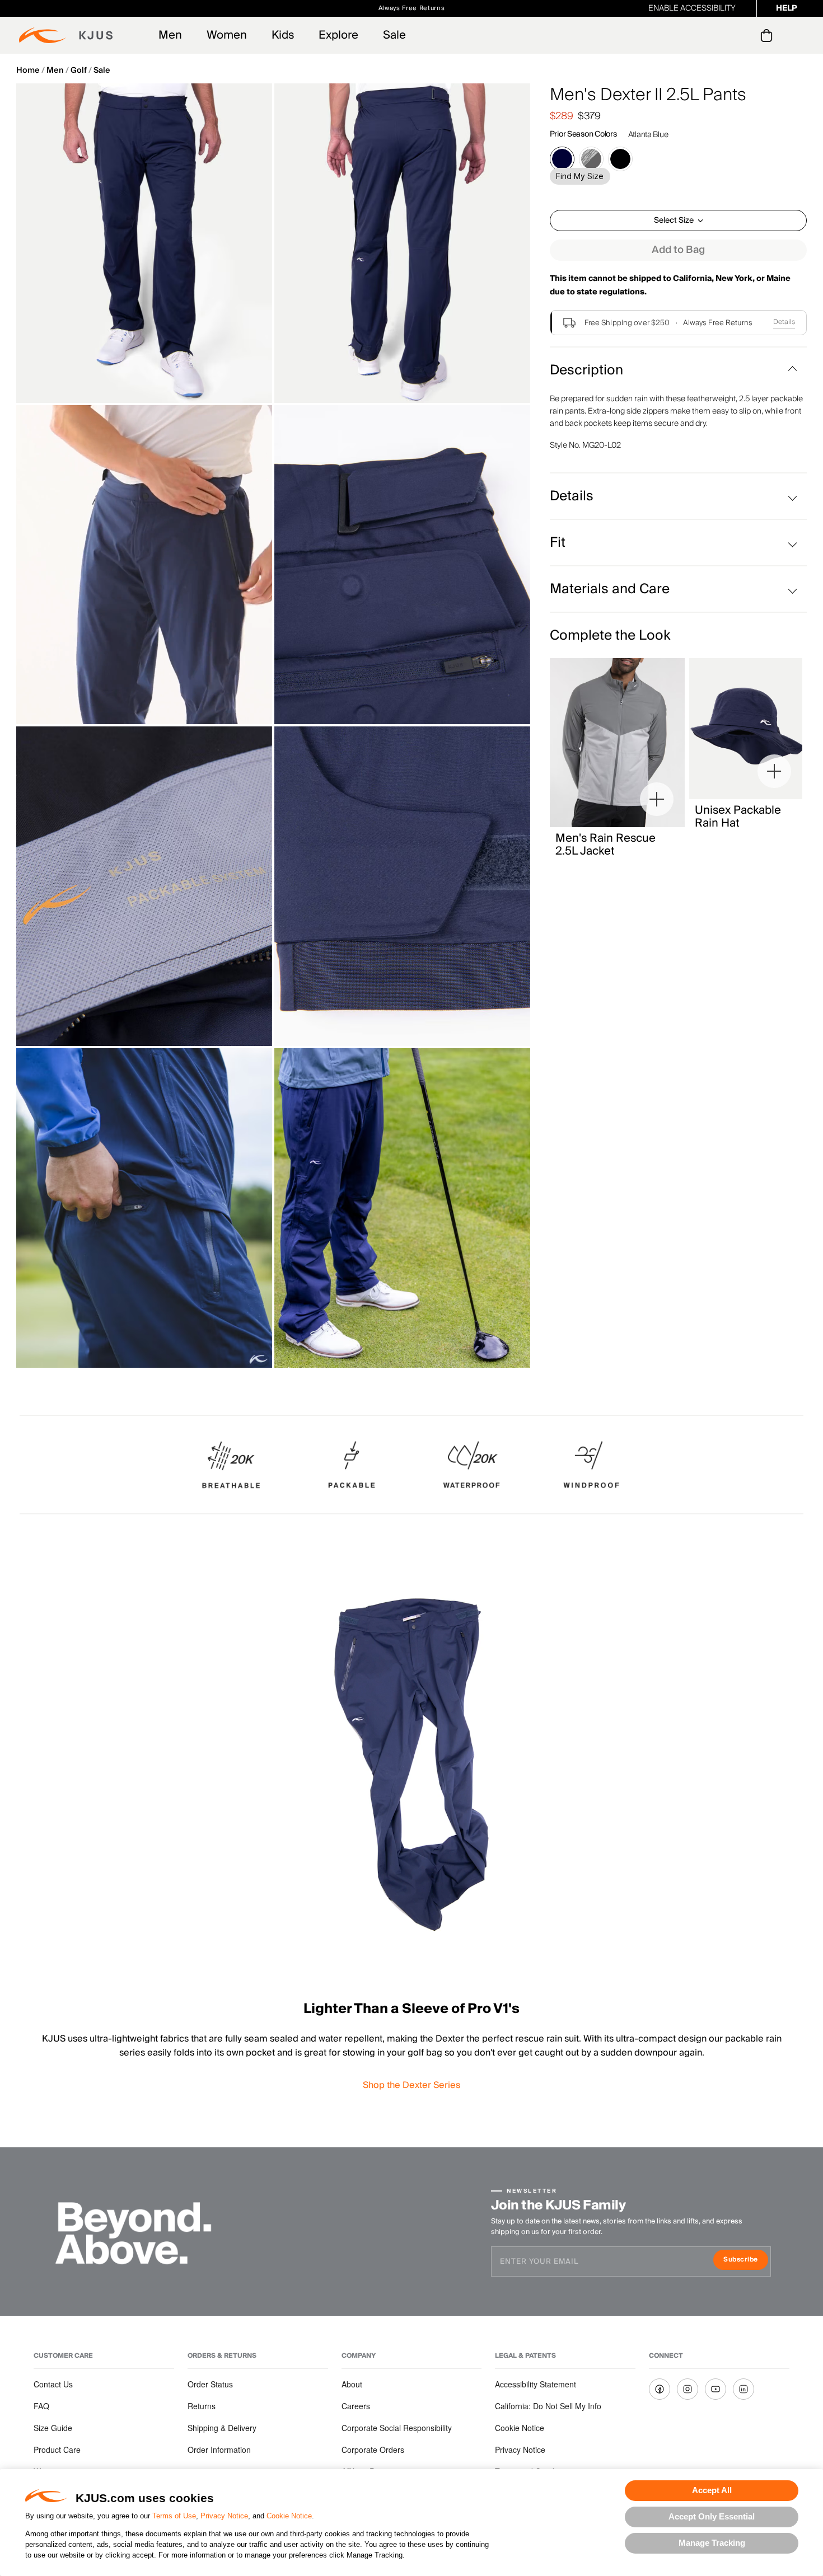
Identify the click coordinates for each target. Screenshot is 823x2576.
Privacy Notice (224, 2516)
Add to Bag (678, 250)
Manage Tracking (712, 2543)
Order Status (210, 2384)
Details (784, 322)
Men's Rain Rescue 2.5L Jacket (605, 845)
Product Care (57, 2450)
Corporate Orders (373, 2450)
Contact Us (53, 2384)
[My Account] (744, 35)
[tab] (768, 35)
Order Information (219, 2450)
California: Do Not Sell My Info (548, 2406)
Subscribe (745, 2261)
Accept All (712, 2490)
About (352, 2384)
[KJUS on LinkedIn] (743, 2389)
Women (227, 35)
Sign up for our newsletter (536, 8)
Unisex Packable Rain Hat (738, 817)
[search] (721, 36)
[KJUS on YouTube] (716, 2389)
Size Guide (53, 2428)
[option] (144, 243)
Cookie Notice (289, 2516)
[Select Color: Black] (620, 159)
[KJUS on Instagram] (688, 2389)
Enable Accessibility (692, 8)
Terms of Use (174, 2516)
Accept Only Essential (712, 2516)
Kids (283, 35)
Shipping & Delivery (222, 2428)
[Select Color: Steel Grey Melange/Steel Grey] (591, 159)
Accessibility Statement (536, 2384)
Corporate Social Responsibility (397, 2428)
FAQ (41, 2406)
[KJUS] (66, 35)
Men (170, 35)
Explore (338, 35)
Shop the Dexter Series (411, 2085)
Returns (202, 2406)
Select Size (674, 220)
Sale (394, 35)
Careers (356, 2406)
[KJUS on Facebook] (660, 2389)
